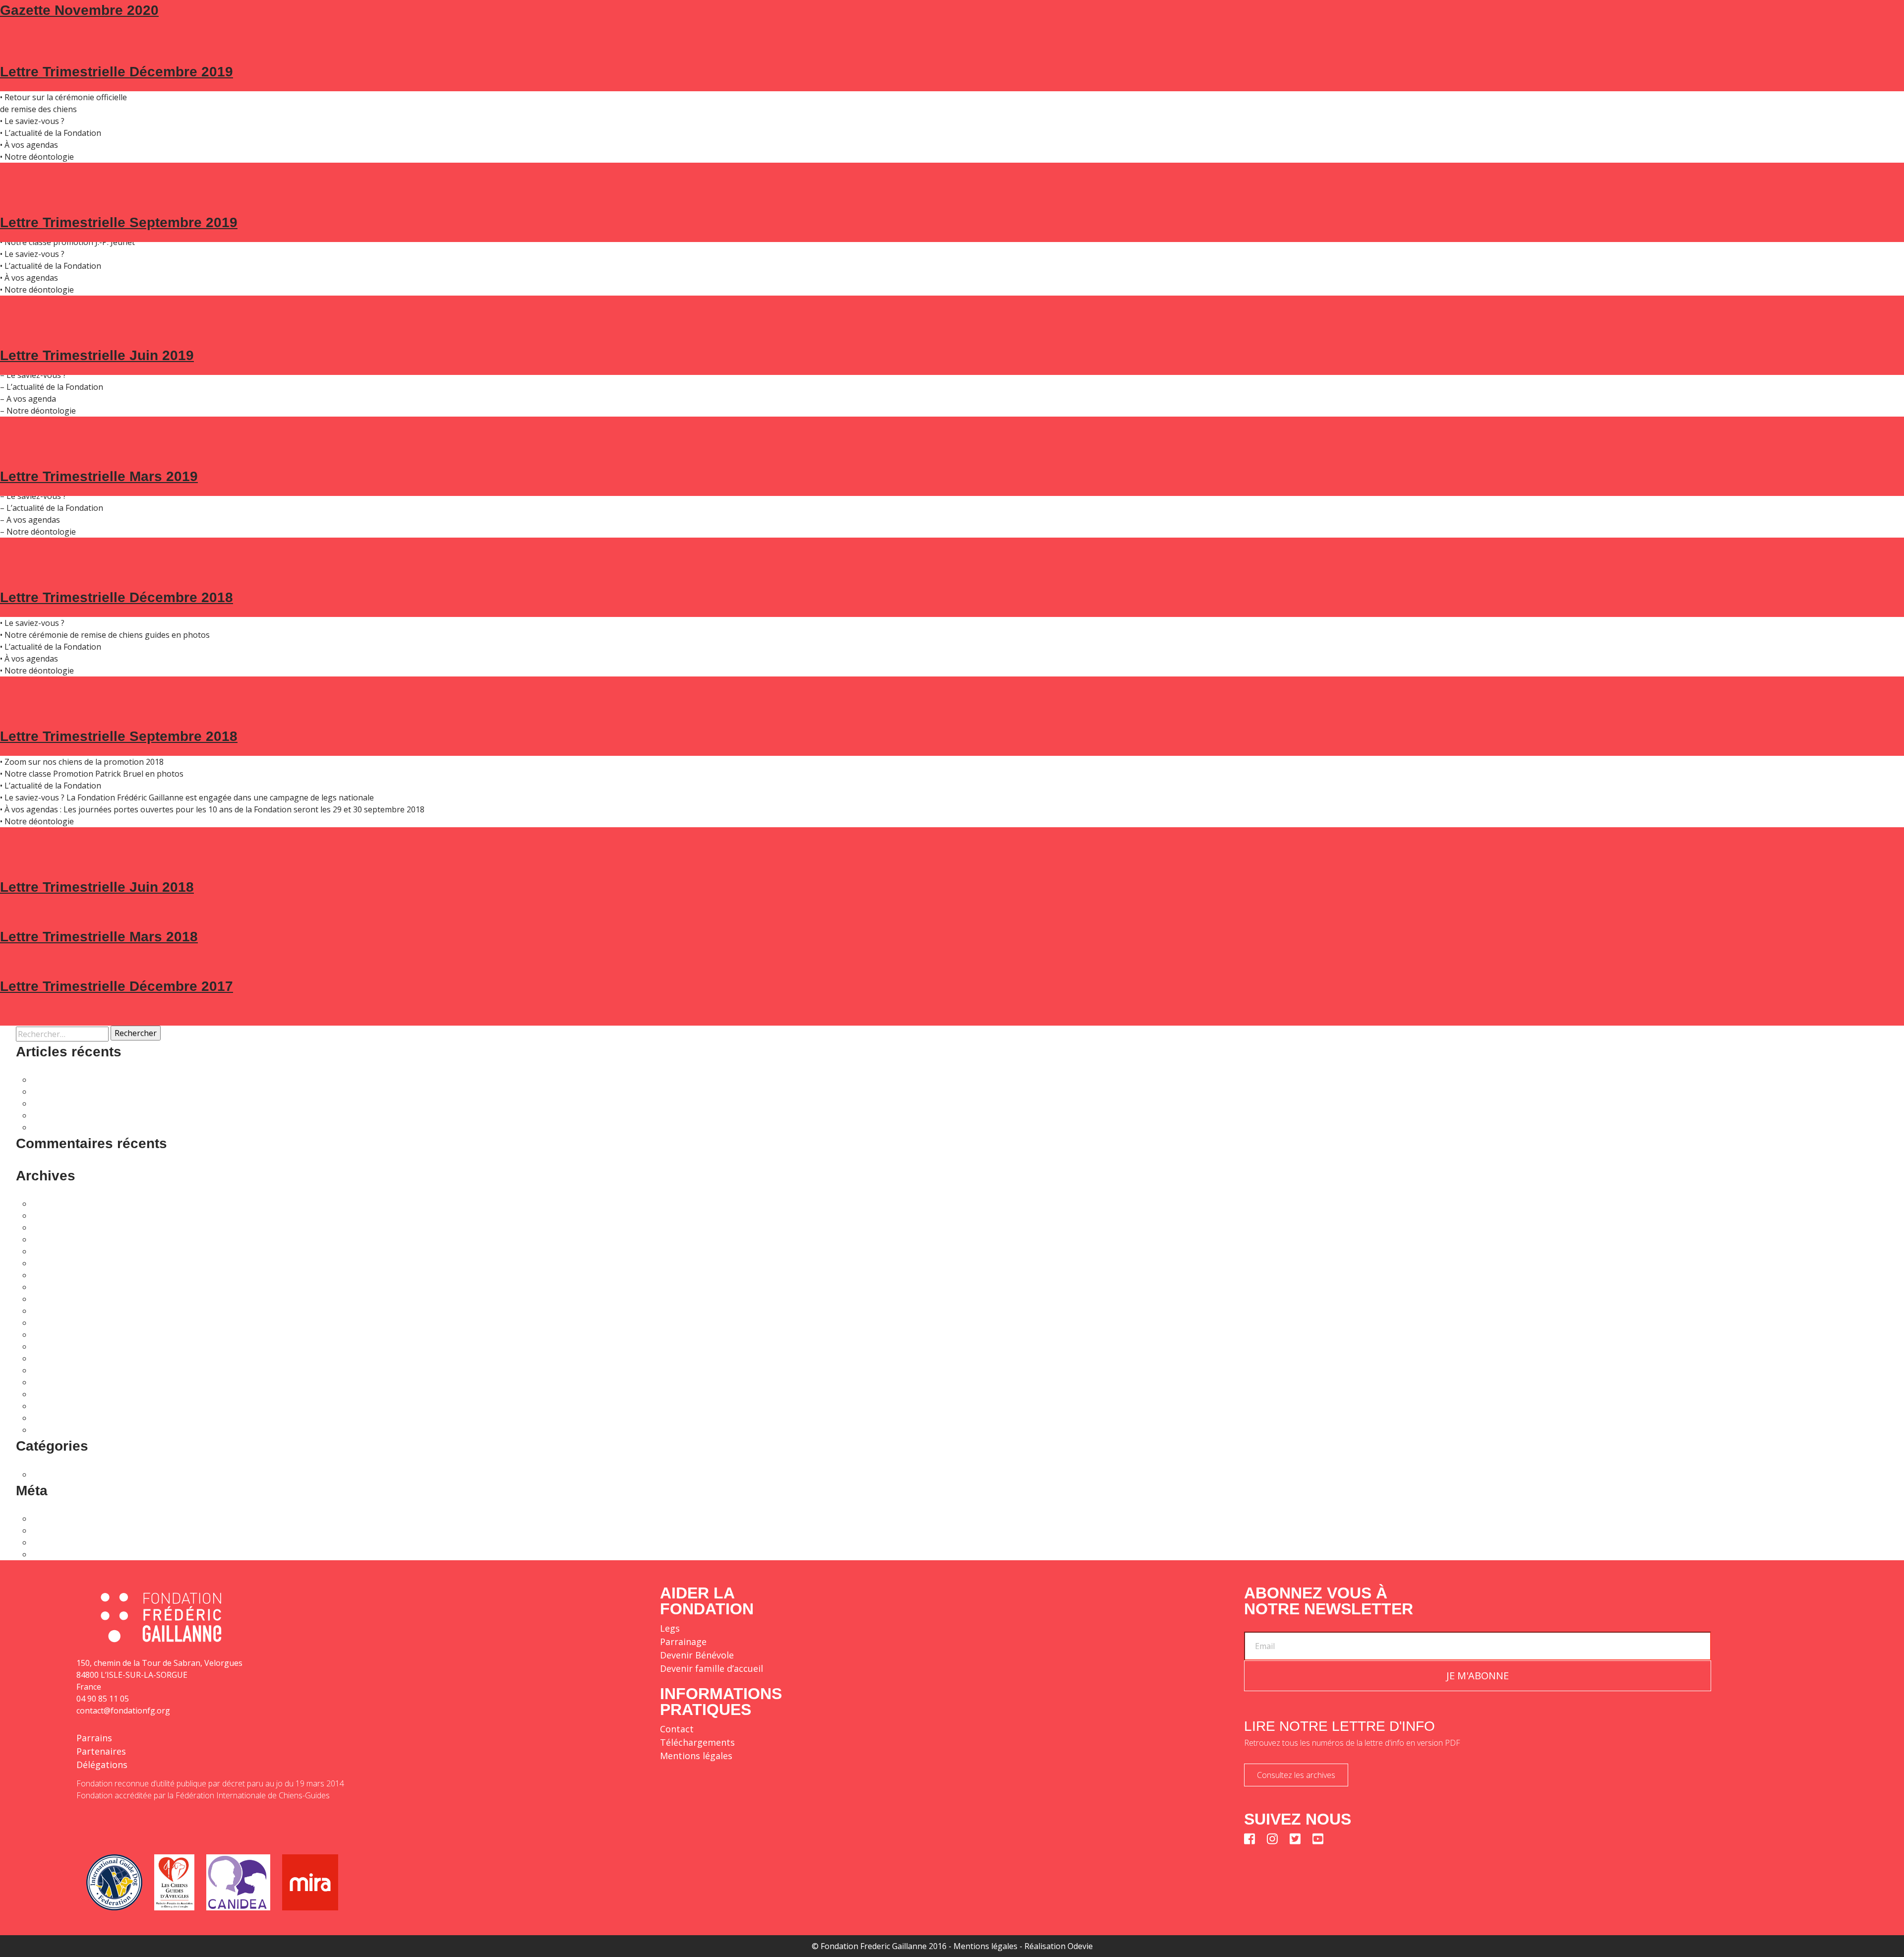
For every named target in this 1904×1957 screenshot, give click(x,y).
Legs (670, 1628)
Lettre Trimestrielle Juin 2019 (97, 355)
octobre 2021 (56, 1275)
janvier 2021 (54, 1311)
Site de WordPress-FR (72, 1554)
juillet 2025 (52, 1216)
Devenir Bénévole (697, 1655)
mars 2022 (51, 1239)
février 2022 (54, 1251)
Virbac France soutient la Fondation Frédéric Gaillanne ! (133, 1127)
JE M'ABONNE (1478, 1676)
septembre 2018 (62, 1430)
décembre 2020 (60, 1323)
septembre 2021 (62, 1287)
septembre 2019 (62, 1358)
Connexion (52, 1519)
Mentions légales (696, 1756)
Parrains (94, 1738)
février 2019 (54, 1394)
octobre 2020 (56, 1335)
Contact (677, 1729)
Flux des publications (70, 1530)
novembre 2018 (61, 1418)
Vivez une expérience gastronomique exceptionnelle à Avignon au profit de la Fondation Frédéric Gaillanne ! (231, 1080)
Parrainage (683, 1642)
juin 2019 (49, 1370)
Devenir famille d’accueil (712, 1668)
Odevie (1080, 1946)
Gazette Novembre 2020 (79, 10)
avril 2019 (50, 1382)
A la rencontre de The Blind (82, 1115)
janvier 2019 (54, 1406)
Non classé (52, 1474)
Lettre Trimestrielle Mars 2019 (99, 476)
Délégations (102, 1765)
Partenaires (101, 1751)
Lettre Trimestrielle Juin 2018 (97, 887)
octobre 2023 (56, 1227)
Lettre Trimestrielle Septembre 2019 (119, 222)
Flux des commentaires (74, 1542)
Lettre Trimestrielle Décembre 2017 (117, 986)
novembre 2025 (61, 1204)
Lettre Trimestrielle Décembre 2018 (117, 597)
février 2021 (54, 1299)
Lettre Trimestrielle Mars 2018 (99, 937)
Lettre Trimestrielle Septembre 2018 (119, 736)
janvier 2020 (54, 1346)
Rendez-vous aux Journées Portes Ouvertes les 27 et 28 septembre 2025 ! (168, 1092)
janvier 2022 (54, 1263)
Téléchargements (697, 1742)
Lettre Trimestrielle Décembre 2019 (117, 72)
